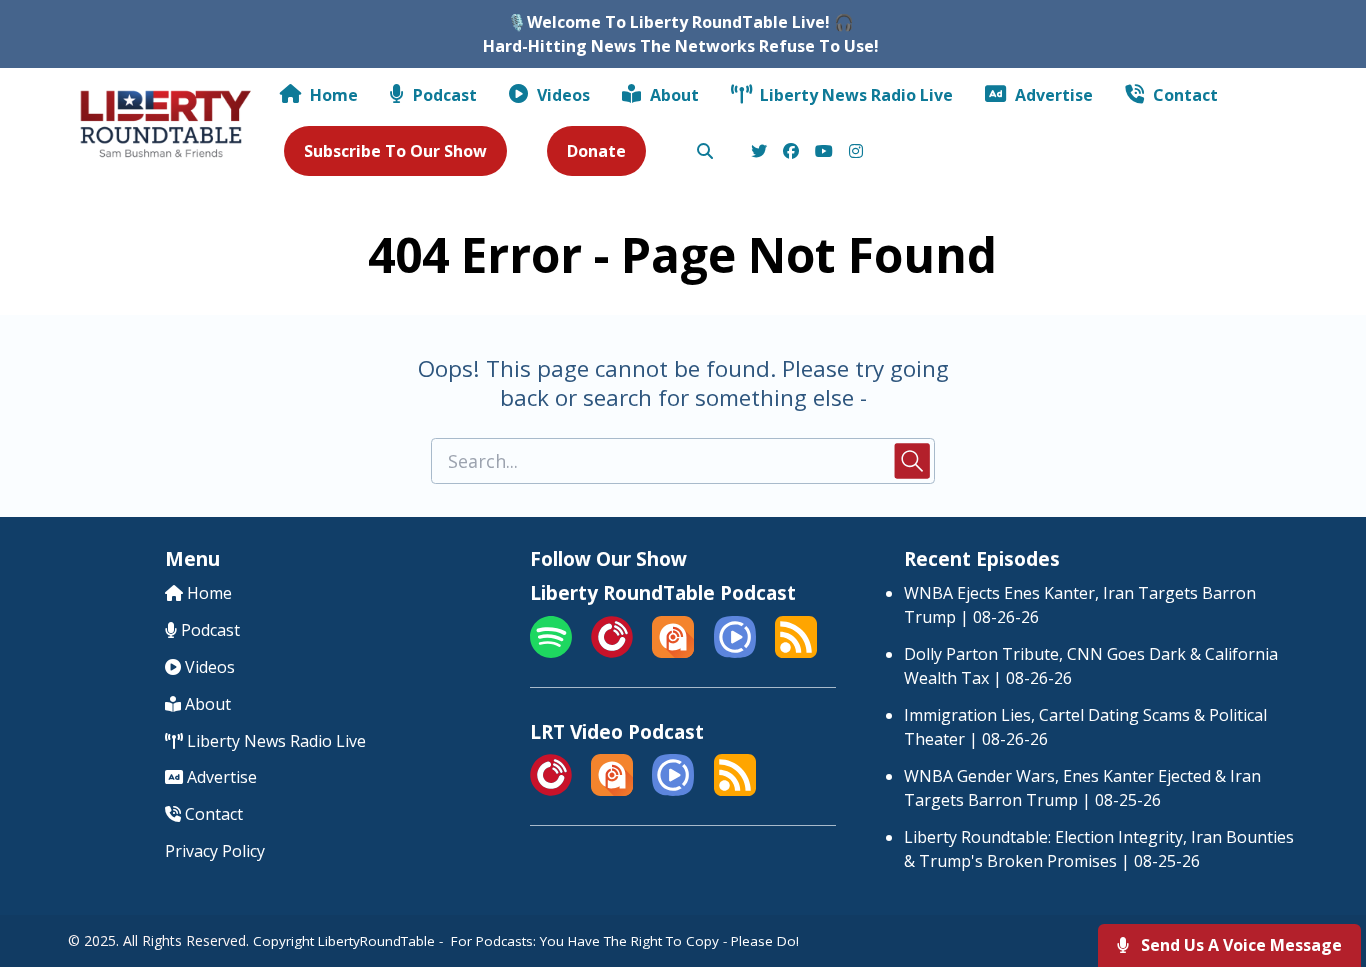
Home (332, 95)
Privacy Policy (215, 851)
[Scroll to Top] (1318, 871)
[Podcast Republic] (735, 652)
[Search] (704, 152)
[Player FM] (612, 652)
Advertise (1052, 95)
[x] (759, 152)
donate (596, 151)
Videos (561, 95)
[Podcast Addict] (673, 652)
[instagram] (853, 152)
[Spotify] (551, 652)
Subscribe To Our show (395, 151)
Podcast (443, 95)
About (672, 95)
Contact (1183, 95)
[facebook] (791, 152)
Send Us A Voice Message (1239, 945)
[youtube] (824, 152)
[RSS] (796, 652)
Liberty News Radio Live (854, 95)
